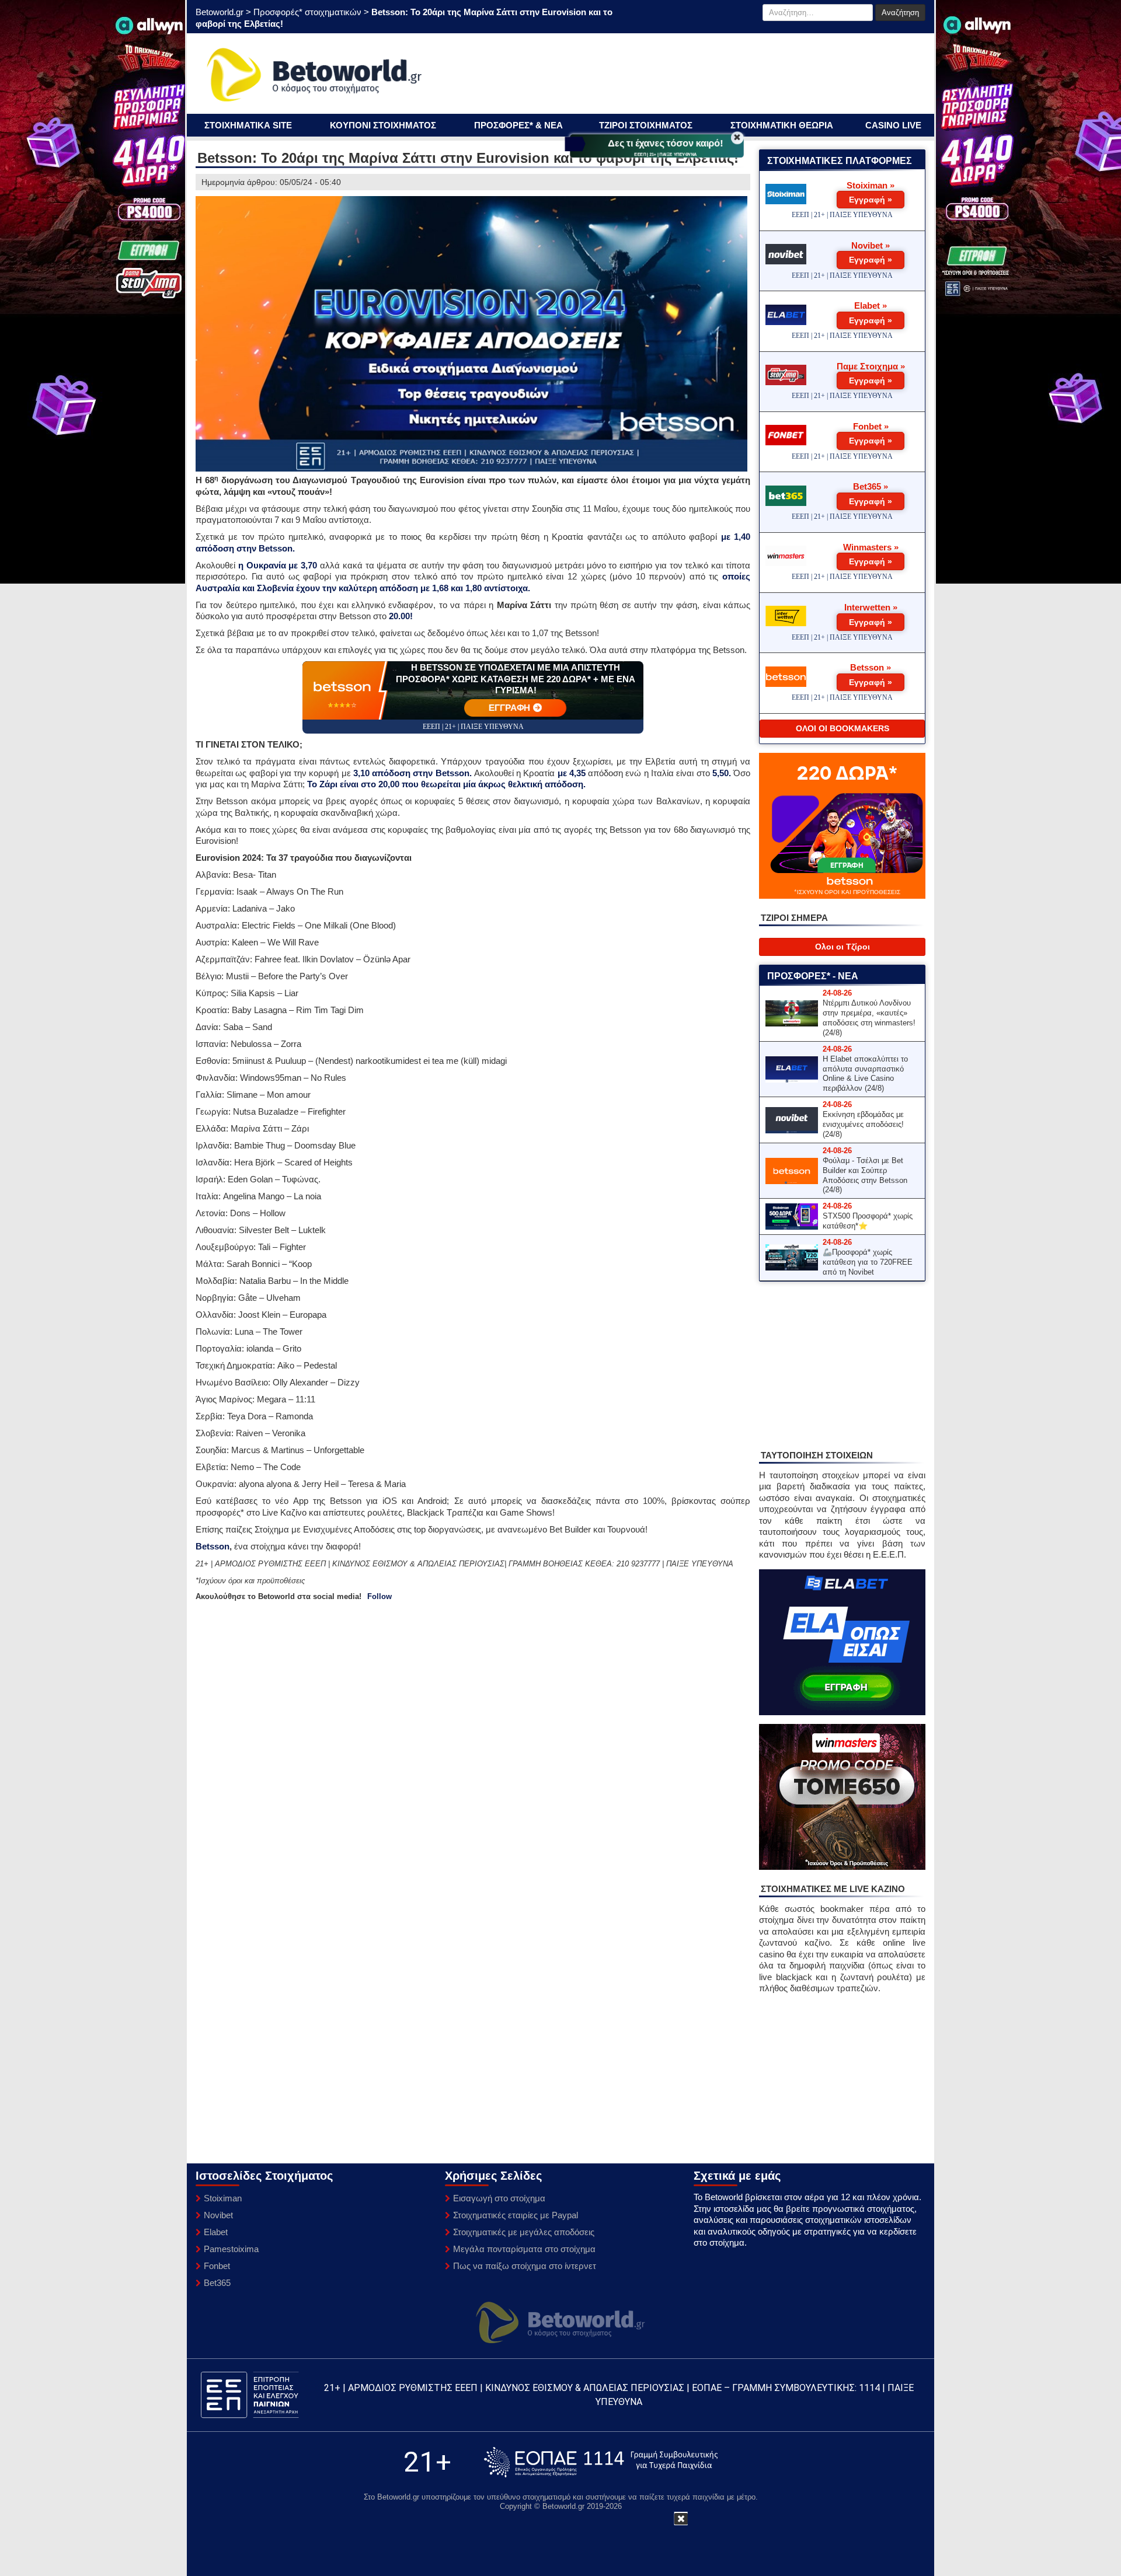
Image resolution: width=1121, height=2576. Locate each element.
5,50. (722, 773)
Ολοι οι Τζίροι (843, 947)
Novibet (218, 2215)
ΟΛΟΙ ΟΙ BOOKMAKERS (843, 728)
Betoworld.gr (220, 12)
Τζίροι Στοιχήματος (646, 125)
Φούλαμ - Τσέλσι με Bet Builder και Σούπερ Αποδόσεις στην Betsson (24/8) (865, 1175)
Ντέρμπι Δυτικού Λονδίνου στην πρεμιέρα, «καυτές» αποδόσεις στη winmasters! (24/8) (869, 1018)
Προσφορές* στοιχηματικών (307, 12)
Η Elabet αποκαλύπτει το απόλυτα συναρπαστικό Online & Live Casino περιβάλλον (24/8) (865, 1074)
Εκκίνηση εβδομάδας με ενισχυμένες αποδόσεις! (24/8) (863, 1124)
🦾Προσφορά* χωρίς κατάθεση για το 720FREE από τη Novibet (868, 1262)
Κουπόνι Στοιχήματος (383, 125)
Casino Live (893, 125)
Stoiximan (223, 2198)
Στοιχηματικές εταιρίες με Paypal (516, 2215)
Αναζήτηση (900, 13)
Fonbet (217, 2266)
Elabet (216, 2232)
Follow (380, 1596)
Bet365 (217, 2283)
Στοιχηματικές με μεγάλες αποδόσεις (524, 2232)
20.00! (401, 616)
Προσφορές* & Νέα (518, 125)
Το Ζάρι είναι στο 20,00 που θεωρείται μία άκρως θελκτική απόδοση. (446, 784)
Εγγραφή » (871, 200)
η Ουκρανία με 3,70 (278, 565)
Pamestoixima (231, 2249)
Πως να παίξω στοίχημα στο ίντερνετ (525, 2266)
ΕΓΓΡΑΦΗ (510, 708)
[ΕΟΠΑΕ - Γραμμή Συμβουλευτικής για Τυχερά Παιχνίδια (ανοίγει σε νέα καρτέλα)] (601, 2462)
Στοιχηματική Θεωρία (782, 125)
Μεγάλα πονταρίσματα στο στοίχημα (524, 2249)
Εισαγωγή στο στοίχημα (499, 2198)
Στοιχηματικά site (248, 125)
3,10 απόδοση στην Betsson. (412, 773)
